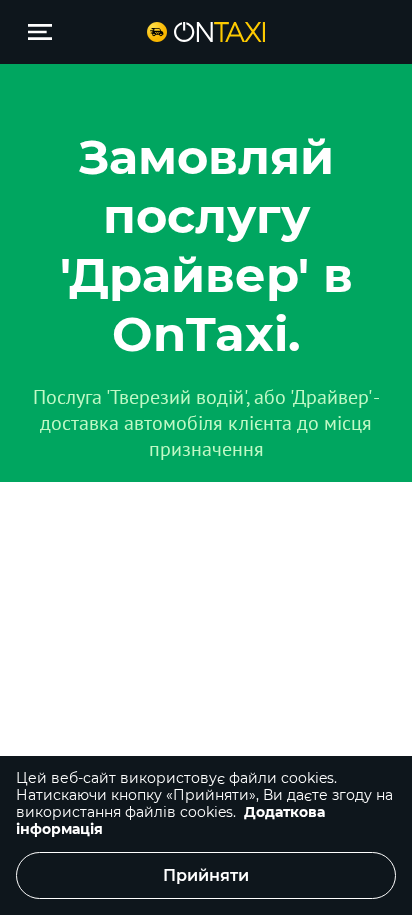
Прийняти (206, 875)
